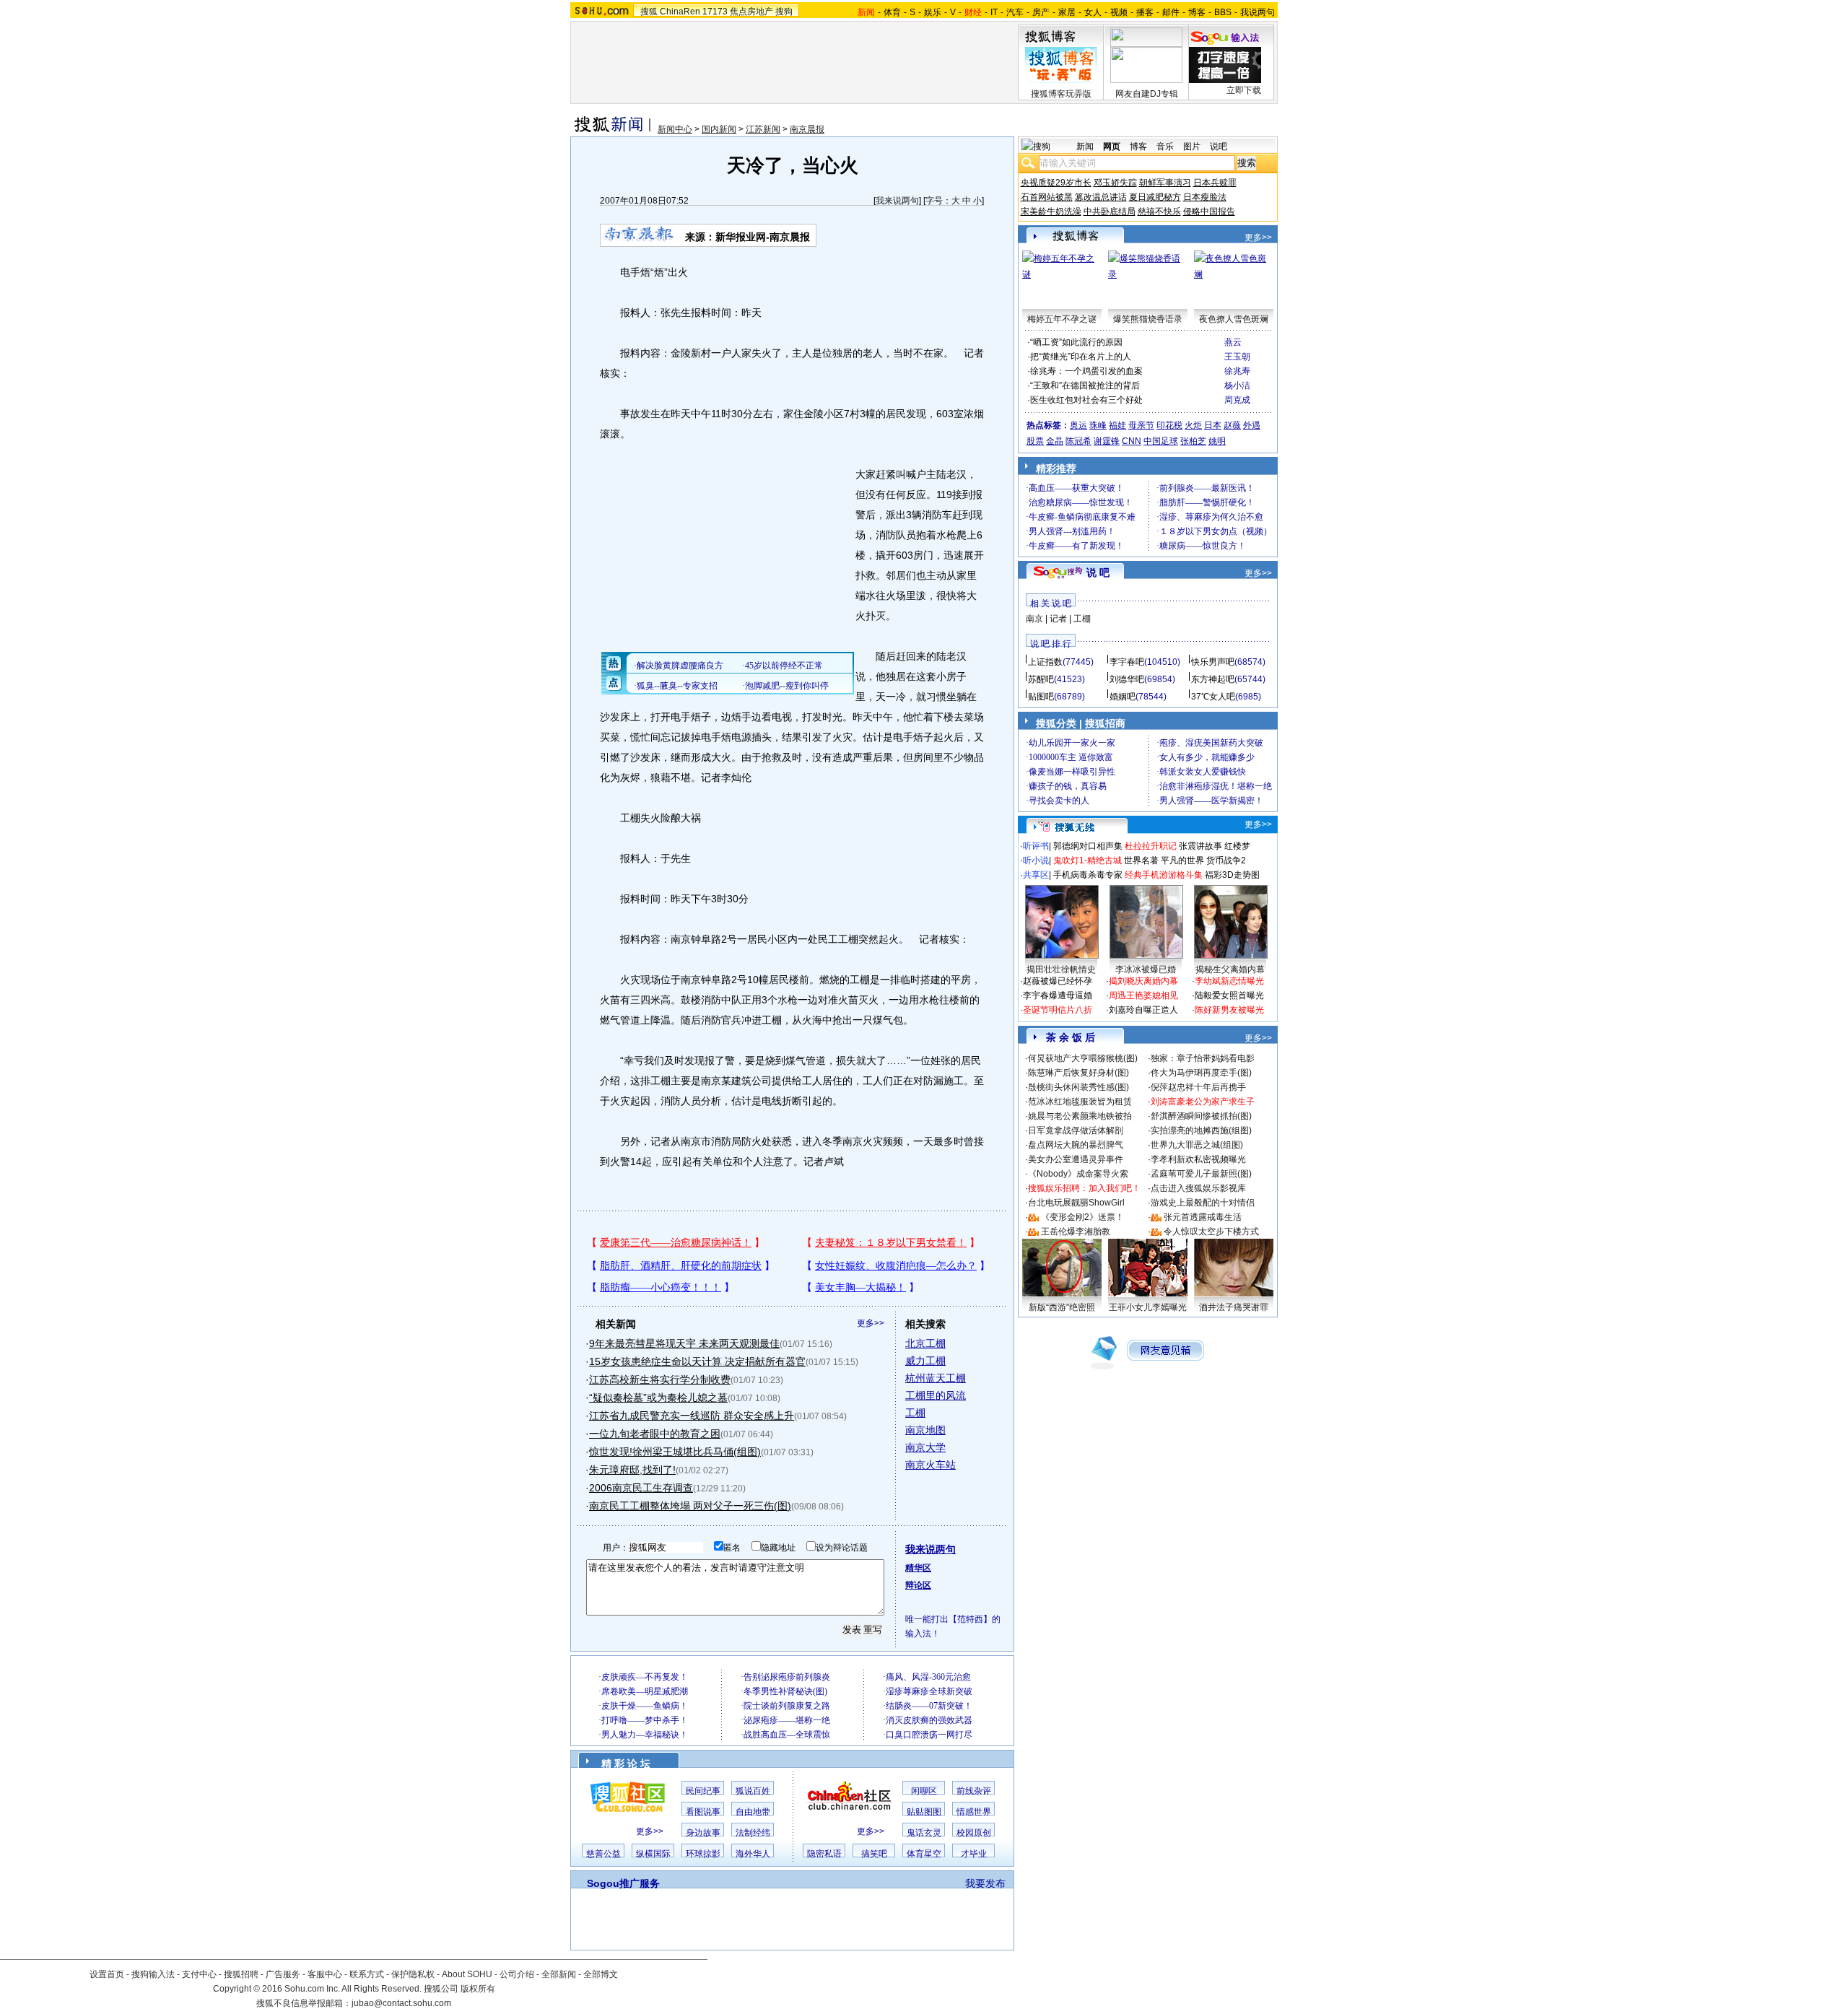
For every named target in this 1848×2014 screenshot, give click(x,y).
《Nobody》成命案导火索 (1078, 1174)
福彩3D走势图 (1232, 875)
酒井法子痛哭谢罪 (1234, 1307)
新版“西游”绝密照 (1062, 1307)
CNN (1132, 441)
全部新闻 (559, 1974)
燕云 (1233, 342)
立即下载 (1244, 90)
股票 (1035, 441)
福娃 (1117, 425)
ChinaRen (680, 12)
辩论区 (918, 1585)
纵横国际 (653, 1854)
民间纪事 (703, 1791)
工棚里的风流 (936, 1395)
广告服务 (283, 1974)
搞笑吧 (874, 1854)
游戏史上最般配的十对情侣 (1203, 1203)
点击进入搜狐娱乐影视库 (1198, 1188)
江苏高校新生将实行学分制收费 (660, 1379)
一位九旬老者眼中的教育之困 (655, 1434)
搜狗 (784, 12)
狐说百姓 (753, 1791)
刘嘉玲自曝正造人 (1143, 1010)
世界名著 (1141, 860)
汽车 (1015, 12)
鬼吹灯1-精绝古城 (1088, 860)
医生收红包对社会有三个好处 (1086, 400)
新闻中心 (675, 129)
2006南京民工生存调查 (641, 1488)
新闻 (1085, 147)
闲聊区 (924, 1791)
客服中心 (325, 1974)
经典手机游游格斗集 (1164, 875)
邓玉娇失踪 (1115, 183)
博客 (1197, 12)
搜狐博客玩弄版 (1061, 94)
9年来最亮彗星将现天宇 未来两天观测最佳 (684, 1343)
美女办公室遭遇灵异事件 (1076, 1159)
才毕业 (974, 1854)
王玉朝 (1237, 357)
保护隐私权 (413, 1974)
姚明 (1217, 441)
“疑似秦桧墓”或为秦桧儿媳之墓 (658, 1398)
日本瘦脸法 (1205, 197)
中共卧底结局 (1110, 212)
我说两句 (1258, 12)
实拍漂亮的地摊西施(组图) (1201, 1130)
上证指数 (1045, 662)
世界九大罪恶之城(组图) (1197, 1145)
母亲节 (1141, 425)
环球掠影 (703, 1854)
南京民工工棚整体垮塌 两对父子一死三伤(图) (690, 1506)
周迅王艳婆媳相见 (1143, 995)
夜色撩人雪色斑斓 (1234, 319)
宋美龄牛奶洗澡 (1051, 212)
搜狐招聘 (241, 1974)
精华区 (918, 1568)
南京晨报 (807, 129)
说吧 (1219, 147)
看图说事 (703, 1812)
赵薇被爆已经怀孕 (1058, 981)
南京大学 (925, 1447)
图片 (1192, 147)
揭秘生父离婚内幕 (1230, 969)
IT (994, 12)
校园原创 (974, 1833)
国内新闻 (719, 129)
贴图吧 (1041, 697)
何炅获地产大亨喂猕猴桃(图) (1083, 1058)
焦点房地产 (751, 12)
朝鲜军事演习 (1165, 183)
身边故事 (703, 1833)
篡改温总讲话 (1101, 197)
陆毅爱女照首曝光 (1229, 995)
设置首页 (107, 1974)
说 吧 (1098, 572)
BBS (1223, 12)
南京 (1034, 619)
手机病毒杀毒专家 (1088, 875)
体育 (892, 12)
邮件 (1171, 12)
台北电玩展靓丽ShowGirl (1076, 1203)
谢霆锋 (1107, 441)
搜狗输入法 (153, 1974)
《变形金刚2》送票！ (1082, 1217)
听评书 (1036, 846)
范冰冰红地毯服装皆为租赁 (1080, 1102)
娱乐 (933, 12)
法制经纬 (753, 1833)
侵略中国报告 (1209, 212)
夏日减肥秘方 (1155, 197)
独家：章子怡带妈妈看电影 (1203, 1058)
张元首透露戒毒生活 (1203, 1217)
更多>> (871, 1323)
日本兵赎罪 (1215, 183)
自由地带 (753, 1812)
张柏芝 (1193, 441)
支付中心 (199, 1974)
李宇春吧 (1127, 662)
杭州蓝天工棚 (936, 1378)
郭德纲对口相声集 (1088, 846)
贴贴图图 (924, 1812)
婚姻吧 (1123, 697)
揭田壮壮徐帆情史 (1061, 969)
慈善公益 (603, 1854)
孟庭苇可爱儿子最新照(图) (1201, 1174)
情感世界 (974, 1812)
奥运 (1078, 425)
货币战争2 (1226, 860)
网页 (1112, 147)
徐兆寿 (1237, 371)
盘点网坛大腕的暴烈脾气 (1076, 1145)
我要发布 (985, 1883)
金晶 (1055, 441)
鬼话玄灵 (924, 1833)
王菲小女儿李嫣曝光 (1148, 1307)
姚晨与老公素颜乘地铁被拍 (1080, 1116)
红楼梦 (1237, 846)
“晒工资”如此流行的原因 (1076, 342)
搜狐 (649, 12)
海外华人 (753, 1854)
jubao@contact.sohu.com (401, 2003)
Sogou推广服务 (623, 1883)
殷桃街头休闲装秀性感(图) (1078, 1087)
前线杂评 (974, 1791)
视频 (1119, 12)
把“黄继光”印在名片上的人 (1081, 357)
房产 (1041, 12)
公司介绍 (517, 1974)
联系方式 (367, 1974)
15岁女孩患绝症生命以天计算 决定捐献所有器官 (697, 1361)
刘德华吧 (1127, 679)
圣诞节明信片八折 (1058, 1010)
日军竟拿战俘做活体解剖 (1076, 1130)
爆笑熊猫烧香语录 (1148, 319)
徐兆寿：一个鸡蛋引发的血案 (1086, 371)
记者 (1058, 619)
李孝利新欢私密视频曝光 (1198, 1159)
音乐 (1165, 147)
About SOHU (467, 1974)
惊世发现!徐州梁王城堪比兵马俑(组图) (675, 1452)
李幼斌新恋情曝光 (1229, 981)
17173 (715, 12)
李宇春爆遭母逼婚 (1058, 995)
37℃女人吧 (1213, 697)
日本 (1213, 425)
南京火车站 (930, 1465)
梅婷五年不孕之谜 (1062, 319)
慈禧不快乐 (1159, 212)
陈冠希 (1078, 441)
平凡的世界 (1182, 860)
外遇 (1252, 425)
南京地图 (925, 1430)
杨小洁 (1237, 385)
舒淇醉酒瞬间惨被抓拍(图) (1201, 1116)
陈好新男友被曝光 (1229, 1010)
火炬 (1193, 425)
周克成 (1237, 400)
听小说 (1036, 860)
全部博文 (601, 1974)
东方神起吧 (1213, 679)
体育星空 (924, 1854)
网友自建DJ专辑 (1147, 94)
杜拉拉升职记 (1151, 846)
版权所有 (478, 1989)
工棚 (915, 1413)
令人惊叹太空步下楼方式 (1211, 1231)
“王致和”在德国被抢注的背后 (1085, 385)
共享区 (1036, 875)
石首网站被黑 (1047, 197)
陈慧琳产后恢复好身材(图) (1078, 1073)
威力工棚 (925, 1361)
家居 (1067, 12)
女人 (1093, 12)
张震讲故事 (1200, 846)
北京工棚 (925, 1343)
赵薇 (1232, 425)
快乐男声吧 (1213, 662)
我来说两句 (897, 201)
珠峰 (1098, 425)
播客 (1145, 12)
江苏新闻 (763, 129)
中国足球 (1161, 441)
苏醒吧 (1041, 679)
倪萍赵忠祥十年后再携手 (1198, 1087)
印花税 (1169, 425)
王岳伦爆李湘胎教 (1076, 1231)
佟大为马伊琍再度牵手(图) (1201, 1073)
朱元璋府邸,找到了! (632, 1470)
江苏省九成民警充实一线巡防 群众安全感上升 (692, 1416)
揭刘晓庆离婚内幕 (1143, 981)
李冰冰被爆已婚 (1146, 969)
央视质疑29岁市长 (1056, 183)
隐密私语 (824, 1854)
